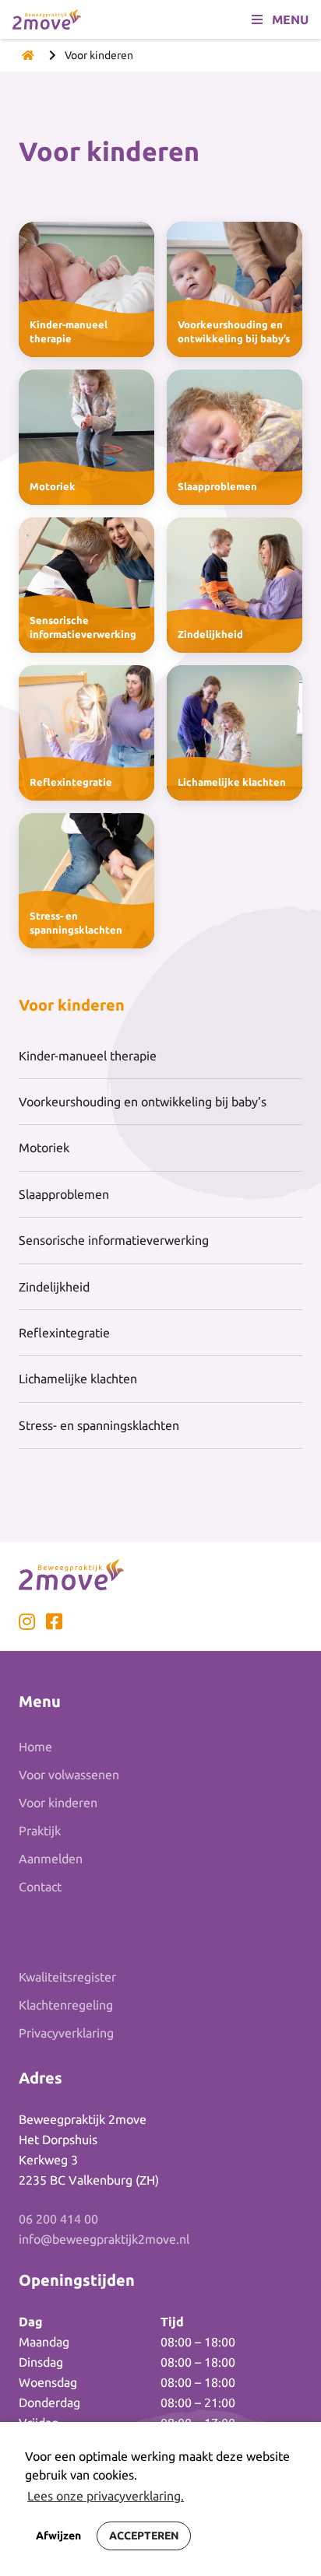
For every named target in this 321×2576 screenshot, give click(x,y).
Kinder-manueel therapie (88, 1056)
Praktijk (40, 1831)
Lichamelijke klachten (78, 1379)
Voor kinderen (58, 1803)
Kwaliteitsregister (67, 1977)
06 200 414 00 (58, 2219)
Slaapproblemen (64, 1194)
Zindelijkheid (54, 1287)
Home (35, 1747)
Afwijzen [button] (58, 2536)
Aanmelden (51, 1859)
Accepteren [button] (144, 2536)
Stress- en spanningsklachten (99, 1425)
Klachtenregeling (66, 2005)
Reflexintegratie (64, 1333)
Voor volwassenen (69, 1775)
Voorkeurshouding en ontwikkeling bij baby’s (143, 1102)
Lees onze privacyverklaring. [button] (106, 2496)
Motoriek (44, 1148)
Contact (40, 1887)
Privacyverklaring (66, 2033)
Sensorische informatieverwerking (114, 1240)
